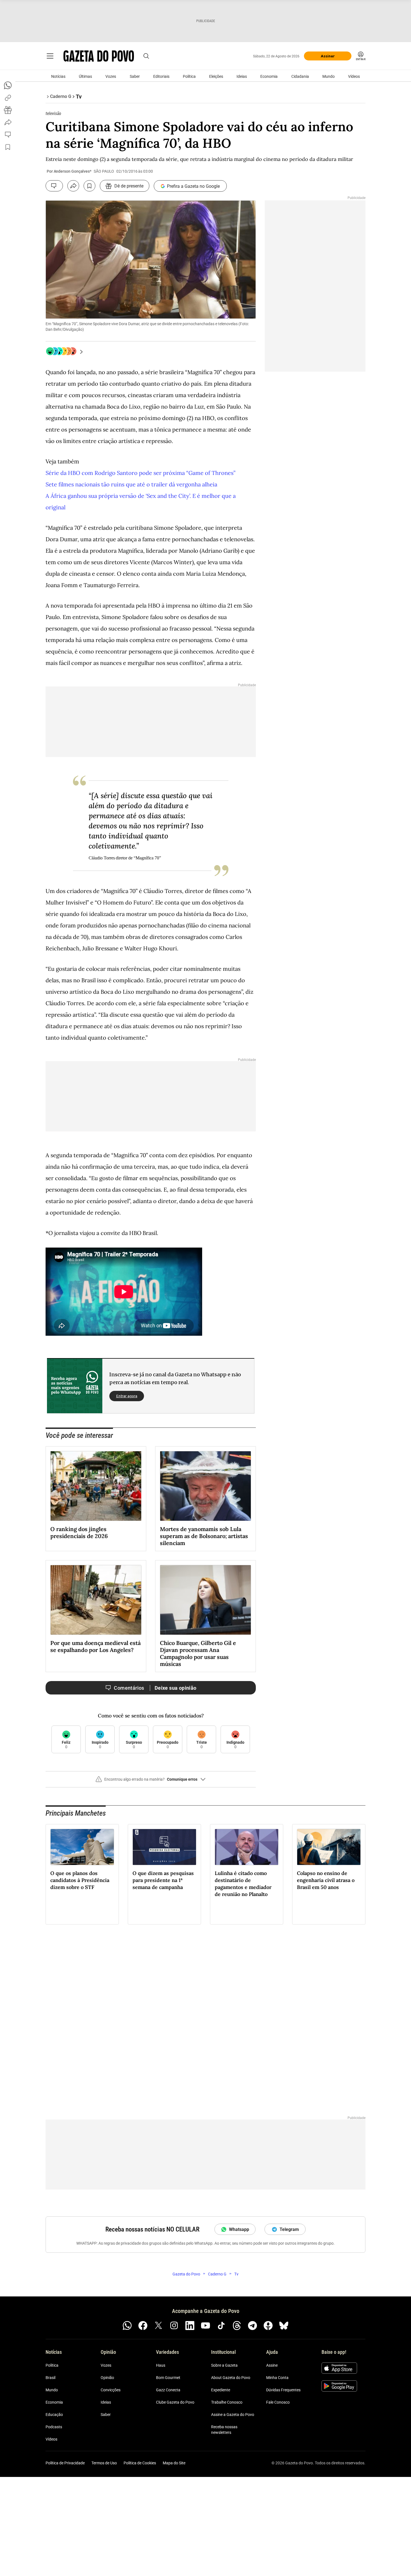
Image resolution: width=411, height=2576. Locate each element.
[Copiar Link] (8, 98)
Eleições (216, 76)
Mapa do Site (174, 2463)
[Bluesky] (284, 2326)
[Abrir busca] (146, 56)
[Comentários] (54, 186)
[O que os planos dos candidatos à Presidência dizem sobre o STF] (82, 1847)
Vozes (111, 76)
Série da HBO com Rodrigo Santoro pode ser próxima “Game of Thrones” (140, 473)
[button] (151, 1782)
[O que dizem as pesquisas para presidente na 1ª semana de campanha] (164, 1847)
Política (189, 76)
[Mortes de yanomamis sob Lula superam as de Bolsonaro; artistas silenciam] (206, 1486)
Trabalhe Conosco (227, 2402)
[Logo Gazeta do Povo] (99, 56)
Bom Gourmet (168, 2378)
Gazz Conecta (168, 2390)
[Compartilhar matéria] (73, 186)
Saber (135, 76)
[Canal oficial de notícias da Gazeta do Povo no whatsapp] (127, 2326)
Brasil (50, 2378)
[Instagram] (174, 2326)
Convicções (111, 2390)
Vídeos (354, 76)
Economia (269, 76)
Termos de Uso (104, 2463)
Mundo (329, 76)
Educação (54, 2415)
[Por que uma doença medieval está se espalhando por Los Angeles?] (96, 1600)
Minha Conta (277, 2378)
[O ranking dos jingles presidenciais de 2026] (96, 1486)
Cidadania (300, 76)
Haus (161, 2365)
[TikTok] (221, 2326)
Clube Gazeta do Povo (175, 2402)
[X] (159, 2326)
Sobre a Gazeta (224, 2365)
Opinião (107, 2378)
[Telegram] (252, 2326)
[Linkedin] (190, 2326)
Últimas (85, 76)
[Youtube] (206, 2326)
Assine (272, 2365)
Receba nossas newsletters (224, 2430)
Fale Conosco (278, 2402)
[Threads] (237, 2326)
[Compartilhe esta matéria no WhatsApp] (8, 85)
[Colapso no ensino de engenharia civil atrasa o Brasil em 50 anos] (329, 1847)
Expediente (221, 2390)
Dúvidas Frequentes (283, 2390)
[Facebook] (143, 2326)
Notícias (58, 76)
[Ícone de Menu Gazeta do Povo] (50, 56)
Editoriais (161, 76)
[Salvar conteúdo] (89, 186)
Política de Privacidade (65, 2463)
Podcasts (54, 2427)
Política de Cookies (140, 2463)
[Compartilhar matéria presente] (8, 110)
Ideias (242, 76)
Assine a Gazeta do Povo (233, 2415)
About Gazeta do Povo (231, 2378)
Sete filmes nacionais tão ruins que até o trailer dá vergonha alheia (131, 484)
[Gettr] (268, 2326)
